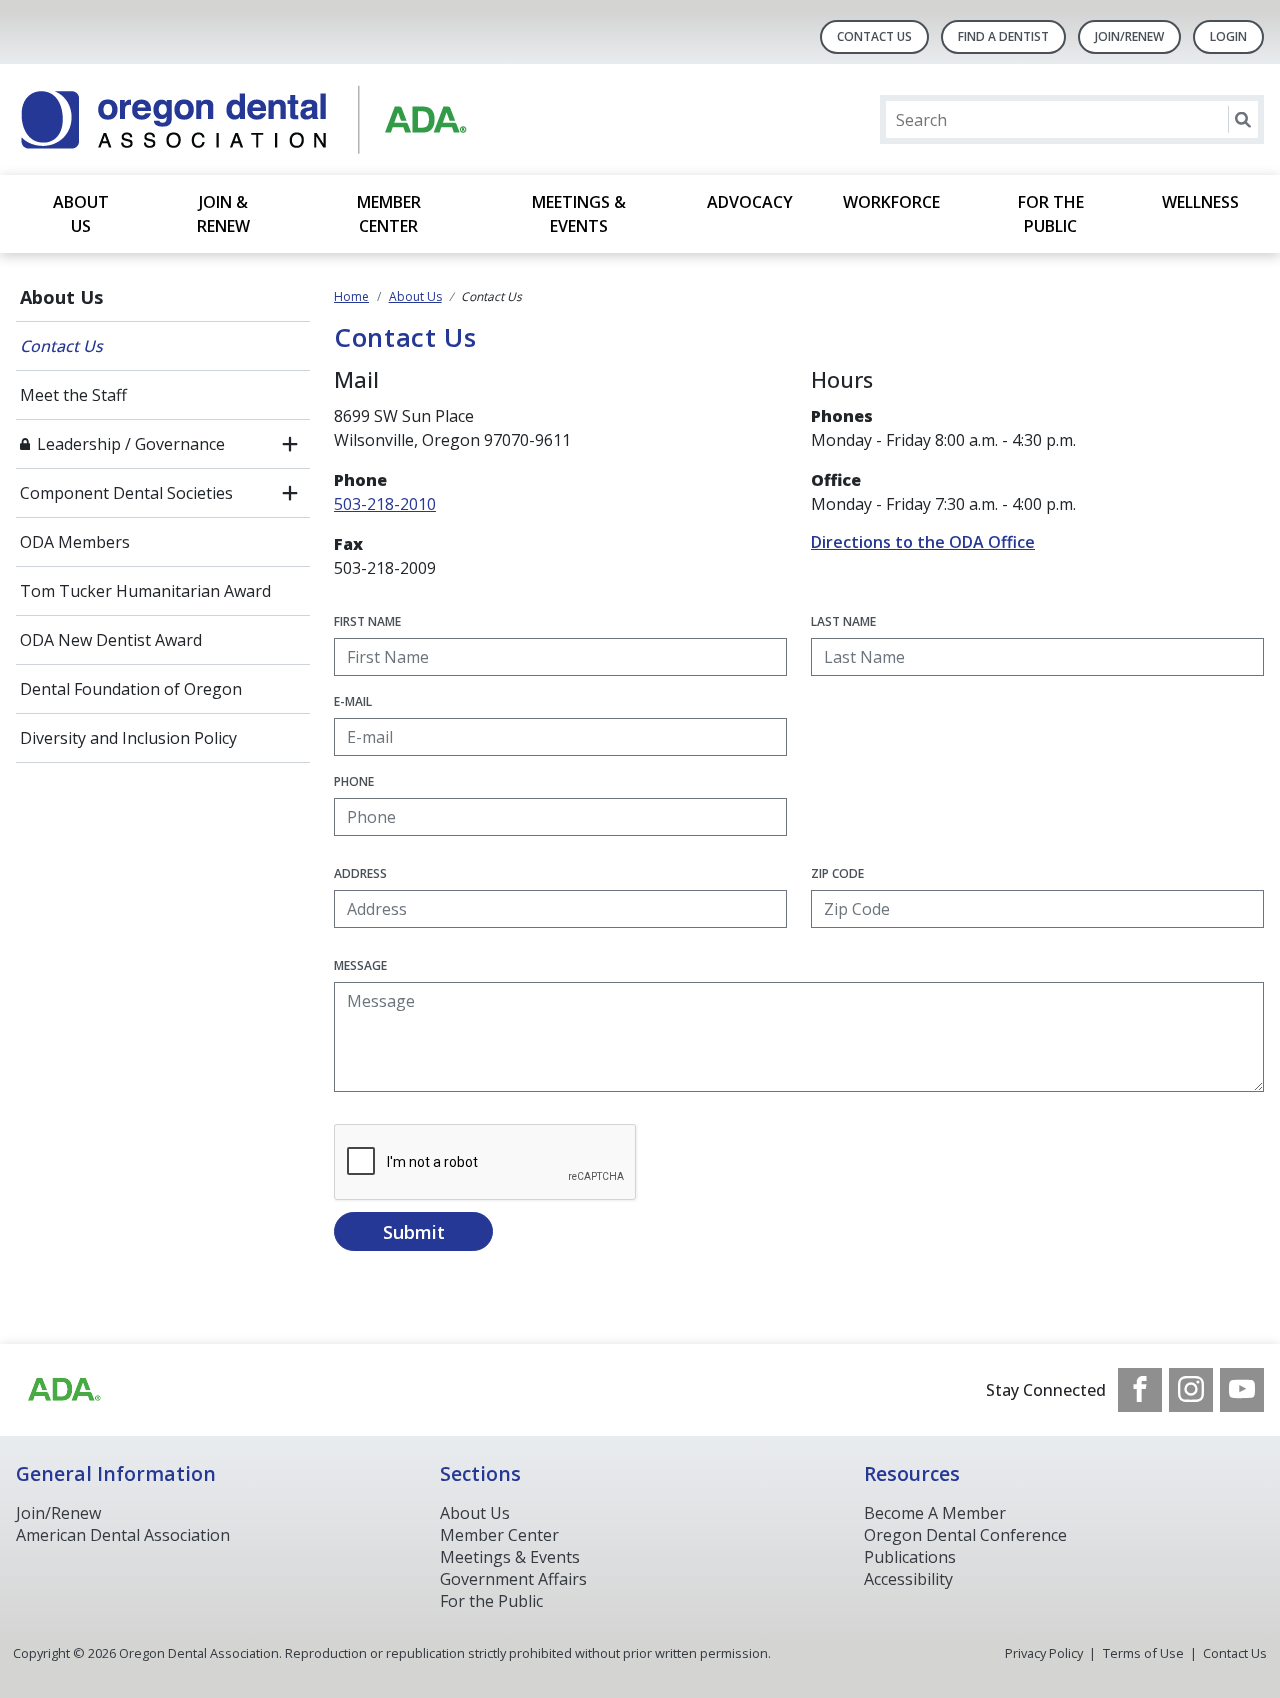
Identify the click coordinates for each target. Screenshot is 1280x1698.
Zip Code (837, 873)
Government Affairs (513, 1579)
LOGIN (1228, 36)
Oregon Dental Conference (965, 1535)
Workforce (891, 202)
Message (360, 965)
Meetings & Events (579, 214)
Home (351, 296)
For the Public (1051, 214)
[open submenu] (290, 444)
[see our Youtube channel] (1242, 1390)
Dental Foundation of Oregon (131, 689)
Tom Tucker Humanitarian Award (145, 591)
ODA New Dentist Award (111, 640)
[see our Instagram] (1191, 1390)
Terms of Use (1143, 1653)
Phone (354, 781)
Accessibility (908, 1579)
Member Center (389, 214)
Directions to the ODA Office (923, 542)
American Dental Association (123, 1535)
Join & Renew (223, 214)
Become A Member (935, 1513)
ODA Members (75, 542)
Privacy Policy (1044, 1653)
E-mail (353, 701)
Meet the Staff (73, 395)
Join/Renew (1129, 36)
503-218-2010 (385, 504)
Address (360, 873)
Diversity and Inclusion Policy (128, 738)
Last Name (843, 621)
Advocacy (750, 202)
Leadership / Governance (131, 444)
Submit (414, 1232)
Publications (910, 1557)
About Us (81, 214)
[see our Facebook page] (1140, 1390)
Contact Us (874, 36)
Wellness (1200, 202)
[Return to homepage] (274, 119)
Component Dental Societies (126, 493)
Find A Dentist (1003, 36)
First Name (367, 621)
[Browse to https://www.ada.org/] (63, 1390)
